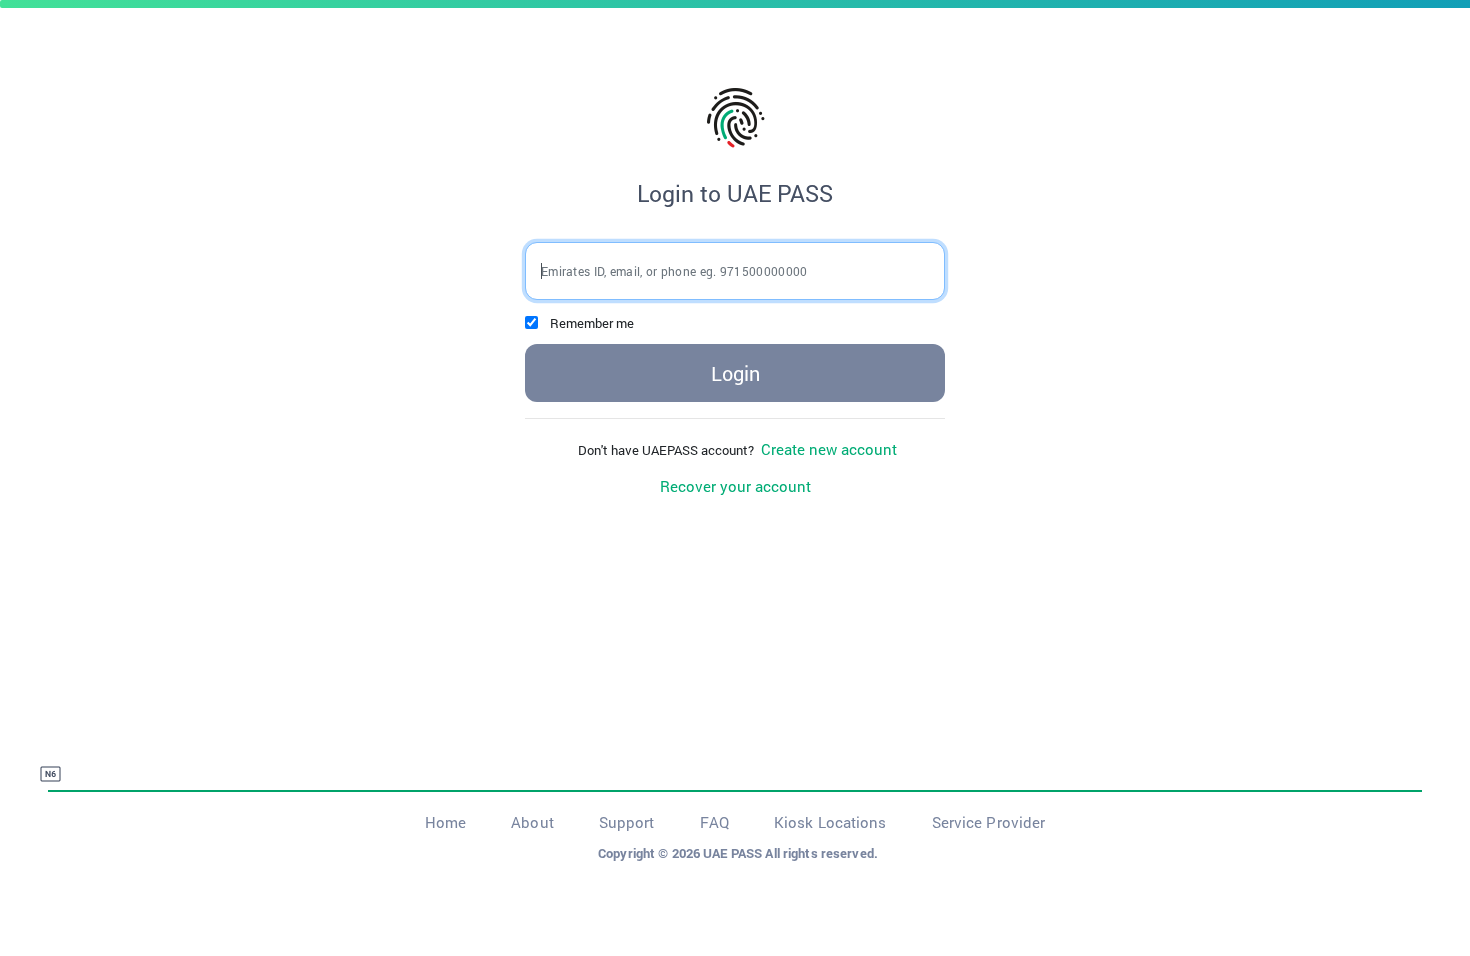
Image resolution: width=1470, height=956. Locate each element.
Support (627, 822)
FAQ (714, 822)
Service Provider (989, 822)
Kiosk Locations (830, 822)
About (532, 822)
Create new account (827, 449)
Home (445, 822)
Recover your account (735, 486)
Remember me (592, 323)
